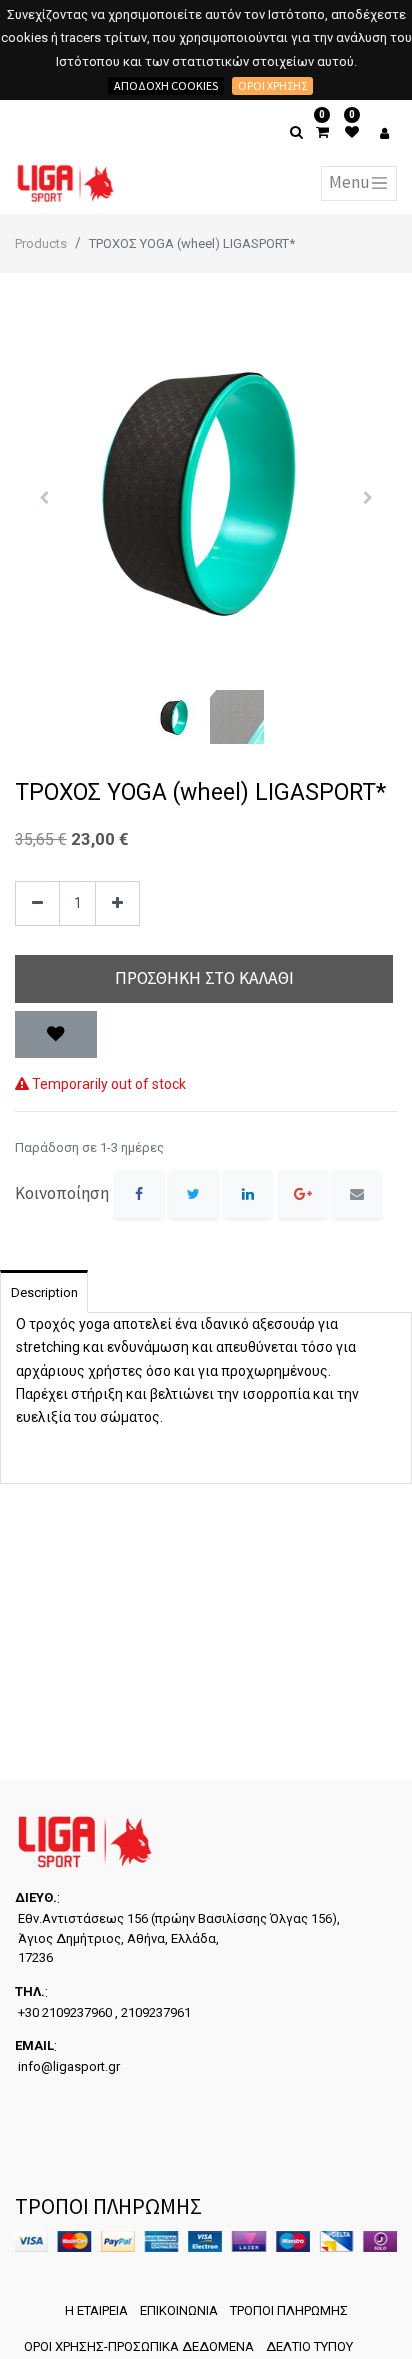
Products (41, 243)
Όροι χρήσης (272, 85)
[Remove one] (37, 903)
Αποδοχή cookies (166, 85)
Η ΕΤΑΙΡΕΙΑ (96, 2310)
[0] (322, 132)
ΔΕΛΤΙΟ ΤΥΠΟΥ (309, 2346)
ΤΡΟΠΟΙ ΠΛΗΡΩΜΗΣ (289, 2310)
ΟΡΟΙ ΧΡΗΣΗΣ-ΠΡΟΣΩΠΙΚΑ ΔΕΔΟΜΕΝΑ (139, 2346)
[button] (43, 498)
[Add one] (117, 903)
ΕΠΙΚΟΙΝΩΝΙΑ (179, 2310)
